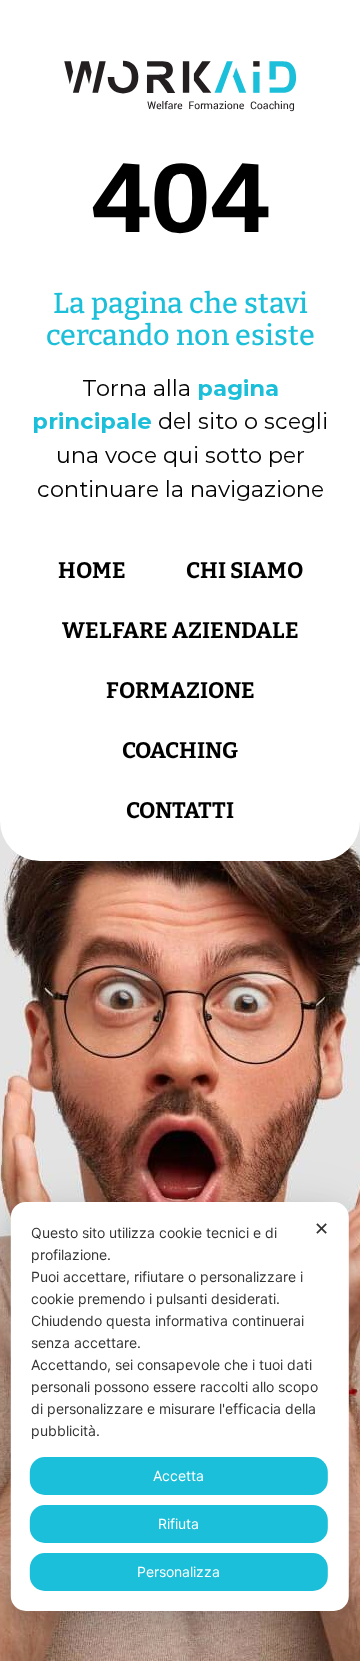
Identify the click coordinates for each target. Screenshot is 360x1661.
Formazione (180, 690)
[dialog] (180, 1406)
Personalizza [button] (178, 1571)
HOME (92, 570)
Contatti (180, 810)
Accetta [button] (178, 1475)
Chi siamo (244, 570)
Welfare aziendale (180, 630)
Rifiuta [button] (178, 1523)
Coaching (180, 750)
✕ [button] (321, 1228)
